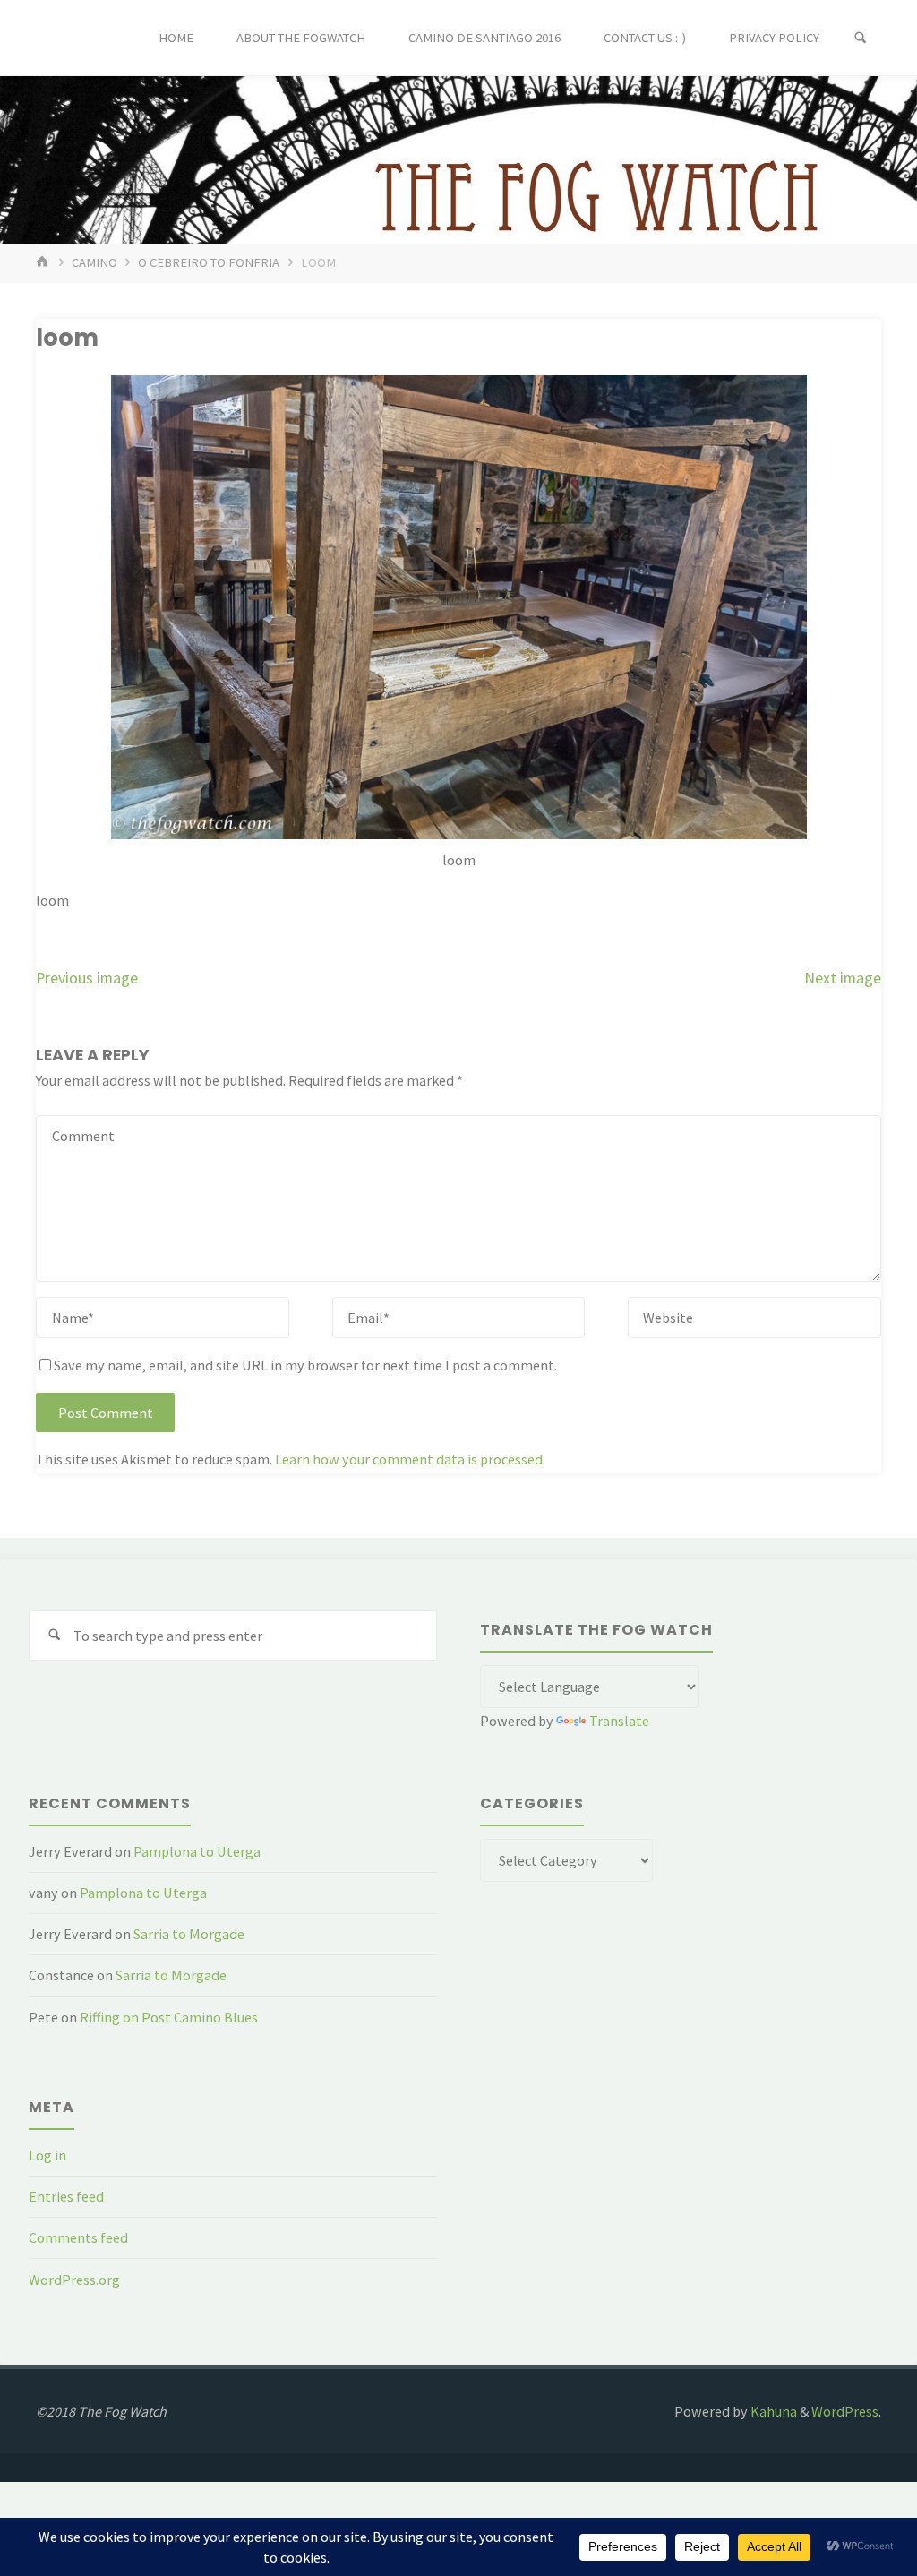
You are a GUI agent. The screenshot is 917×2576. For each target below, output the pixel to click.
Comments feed (78, 2237)
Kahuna (772, 2411)
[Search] (861, 38)
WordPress (845, 2411)
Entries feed (66, 2196)
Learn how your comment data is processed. (410, 1459)
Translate (619, 1721)
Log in (47, 2155)
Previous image (87, 978)
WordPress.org (74, 2280)
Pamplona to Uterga (197, 1851)
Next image (843, 978)
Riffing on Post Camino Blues (169, 2017)
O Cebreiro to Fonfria (209, 262)
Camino (94, 262)
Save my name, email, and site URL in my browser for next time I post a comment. (305, 1365)
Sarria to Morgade (189, 1934)
